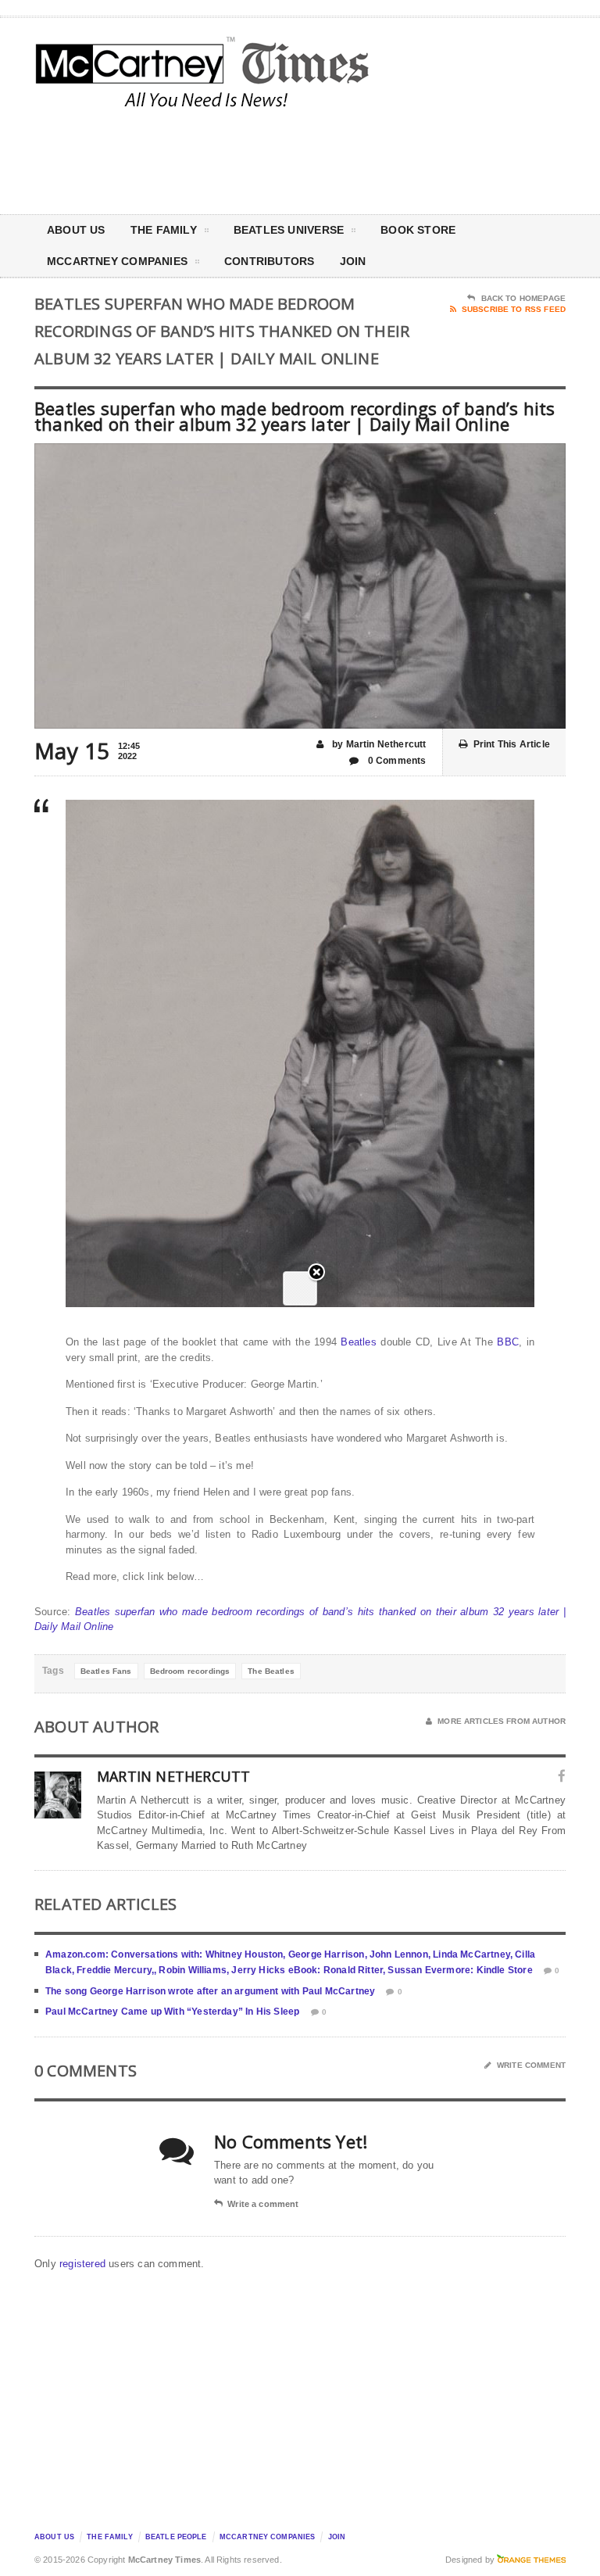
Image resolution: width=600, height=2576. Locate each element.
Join (353, 261)
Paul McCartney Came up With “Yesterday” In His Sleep (172, 2012)
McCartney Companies (268, 2537)
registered (84, 2264)
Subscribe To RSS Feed (514, 309)
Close (316, 1273)
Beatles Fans (106, 1671)
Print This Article (512, 744)
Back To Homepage (523, 298)
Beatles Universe (289, 230)
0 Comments (396, 761)
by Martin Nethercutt (378, 744)
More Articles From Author (502, 1721)
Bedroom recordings (190, 1671)
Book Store (418, 230)
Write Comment (531, 2065)
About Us (76, 230)
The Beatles (271, 1671)
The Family (164, 230)
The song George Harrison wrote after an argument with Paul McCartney (210, 1991)
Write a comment (263, 2204)
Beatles (358, 1342)
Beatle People (176, 2537)
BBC (508, 1342)
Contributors (270, 261)
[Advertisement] (433, 159)
